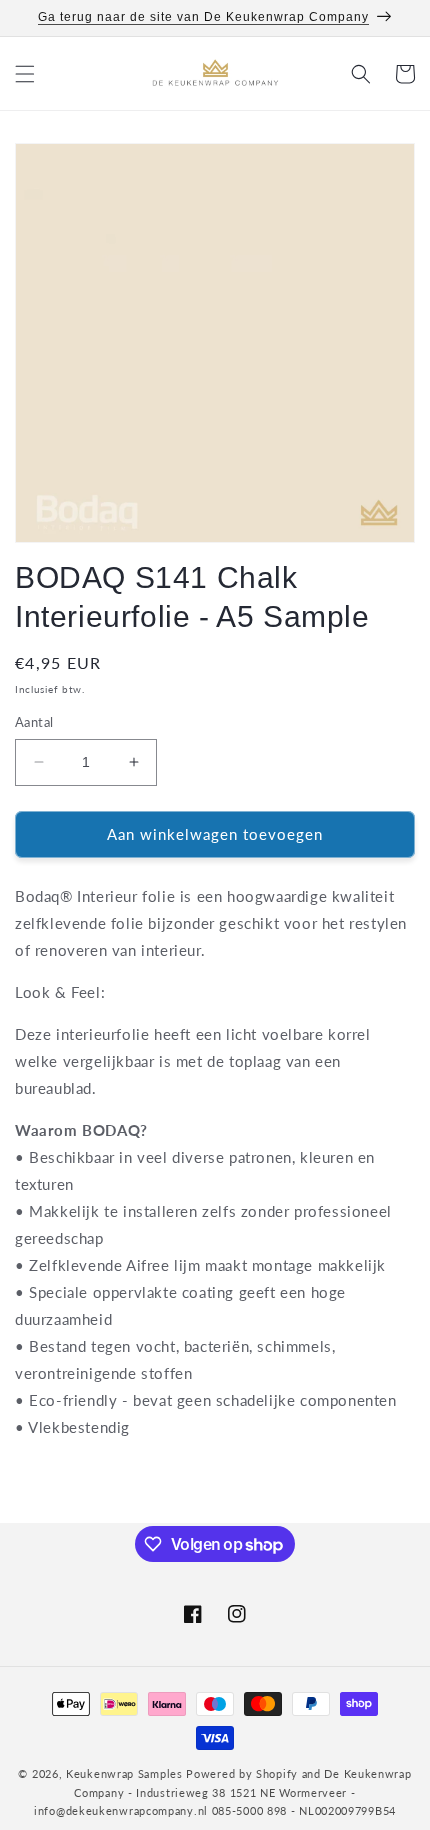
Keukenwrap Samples (124, 1773)
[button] (25, 74)
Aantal (34, 722)
